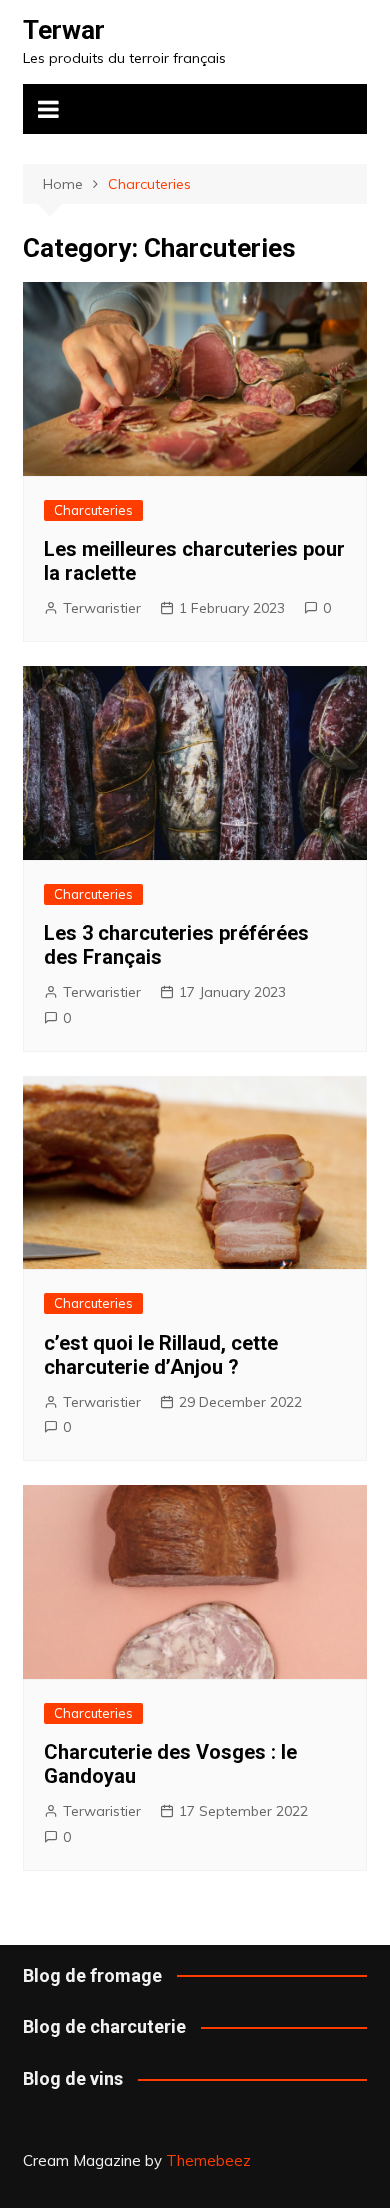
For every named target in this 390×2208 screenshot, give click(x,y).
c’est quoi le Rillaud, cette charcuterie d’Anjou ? (161, 1355)
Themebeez (208, 2160)
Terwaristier (102, 608)
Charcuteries (93, 510)
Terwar (64, 30)
